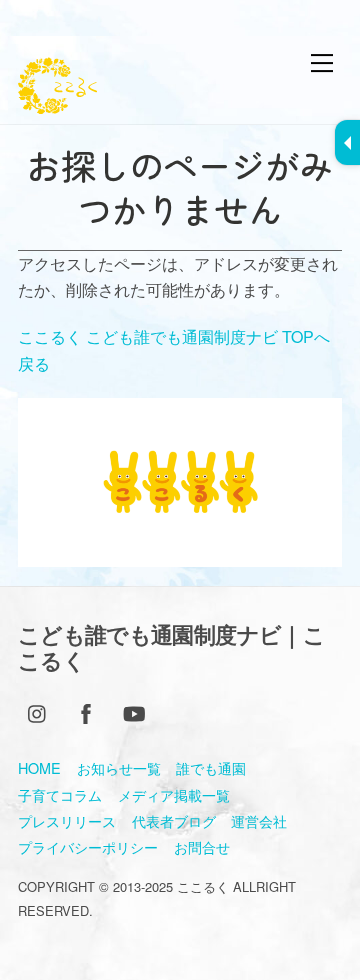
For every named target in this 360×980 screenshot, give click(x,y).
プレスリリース (67, 820)
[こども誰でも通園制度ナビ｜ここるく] (57, 104)
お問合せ (202, 846)
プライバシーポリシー (88, 846)
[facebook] (86, 709)
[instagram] (38, 709)
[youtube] (134, 709)
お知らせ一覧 (119, 767)
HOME (39, 767)
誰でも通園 (211, 767)
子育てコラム (60, 794)
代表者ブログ (174, 820)
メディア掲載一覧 (174, 794)
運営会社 (259, 820)
